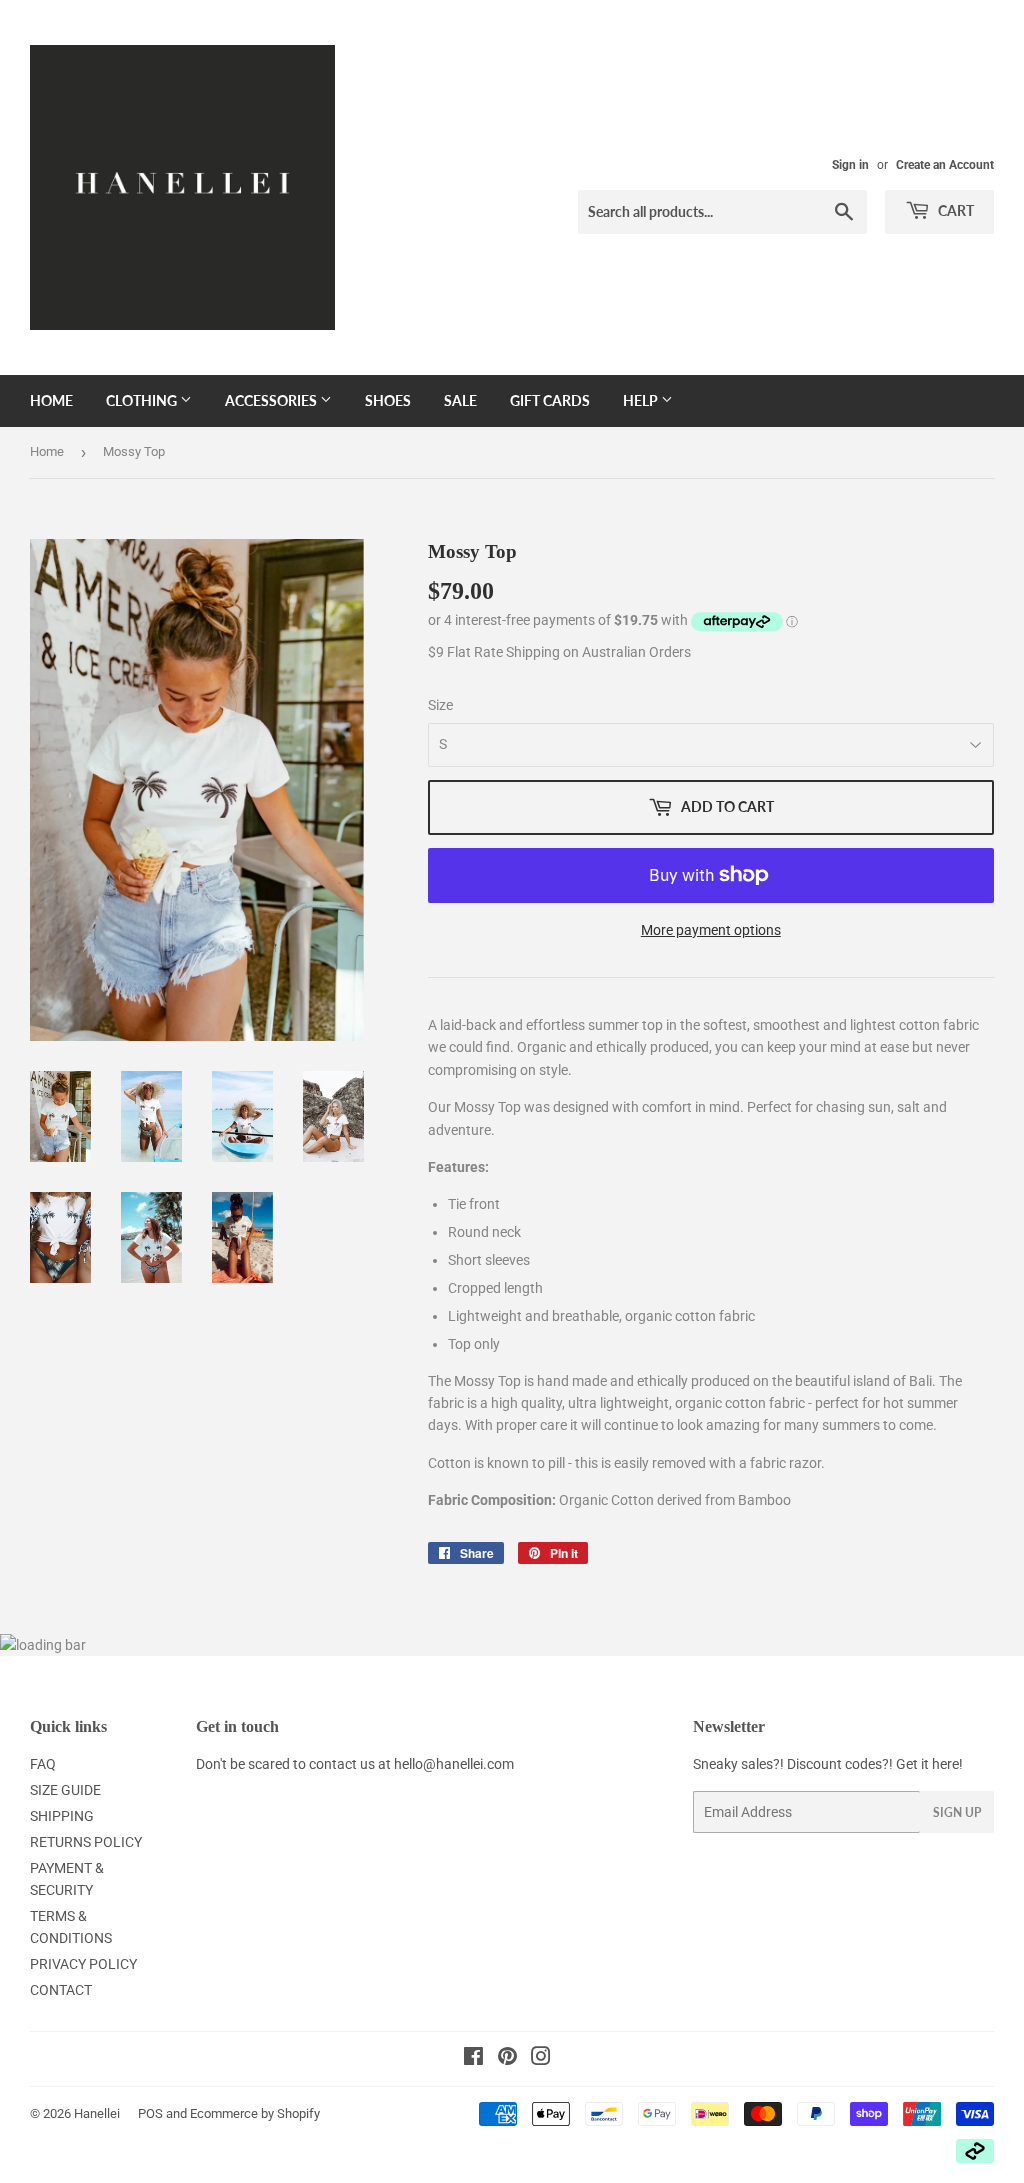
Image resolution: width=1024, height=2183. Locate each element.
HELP (642, 400)
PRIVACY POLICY (83, 1964)
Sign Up (957, 1812)
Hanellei (97, 2113)
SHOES (388, 400)
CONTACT (61, 1990)
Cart (954, 210)
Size (440, 705)
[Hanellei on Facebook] (473, 2059)
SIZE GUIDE (65, 1790)
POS (150, 2113)
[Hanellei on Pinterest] (507, 2059)
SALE (460, 400)
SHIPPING (62, 1816)
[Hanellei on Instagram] (541, 2059)
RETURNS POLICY (86, 1842)
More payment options (711, 930)
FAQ (43, 1764)
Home (51, 400)
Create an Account (945, 165)
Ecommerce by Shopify (255, 2113)
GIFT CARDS (550, 400)
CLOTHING (143, 400)
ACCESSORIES (272, 400)
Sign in (850, 165)
